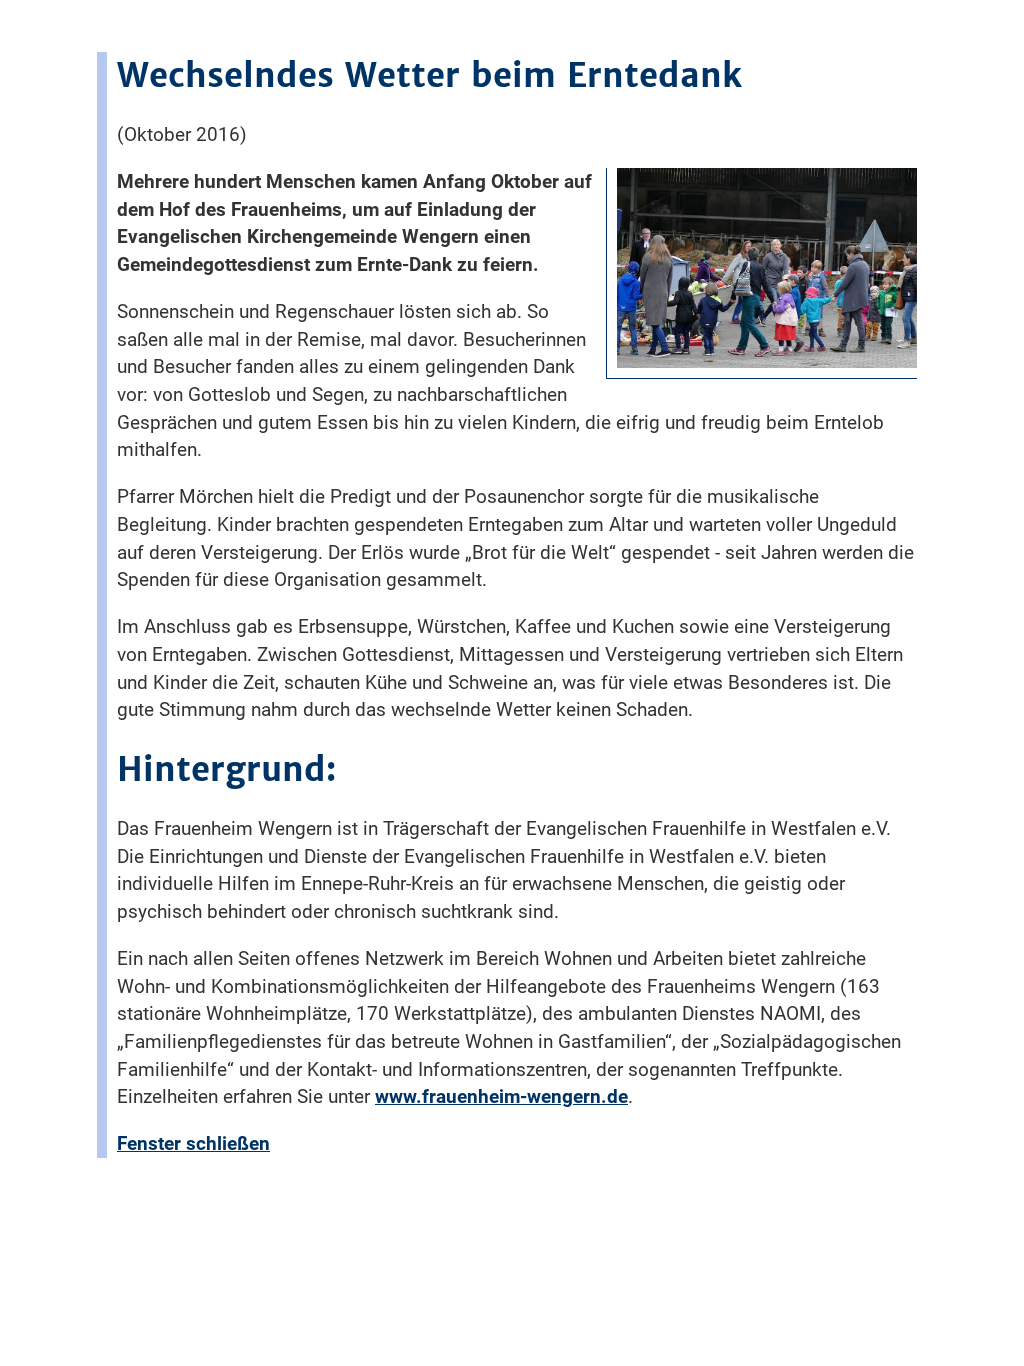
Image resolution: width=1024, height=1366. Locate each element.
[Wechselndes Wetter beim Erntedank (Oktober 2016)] (767, 363)
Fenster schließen (193, 1143)
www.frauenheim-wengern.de (501, 1096)
